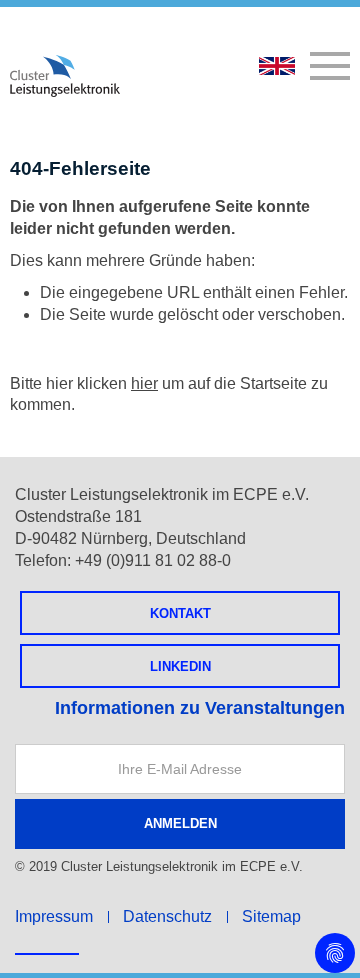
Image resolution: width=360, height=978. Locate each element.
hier (144, 383)
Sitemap (271, 916)
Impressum (54, 916)
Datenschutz (167, 916)
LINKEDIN (180, 666)
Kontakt (180, 613)
